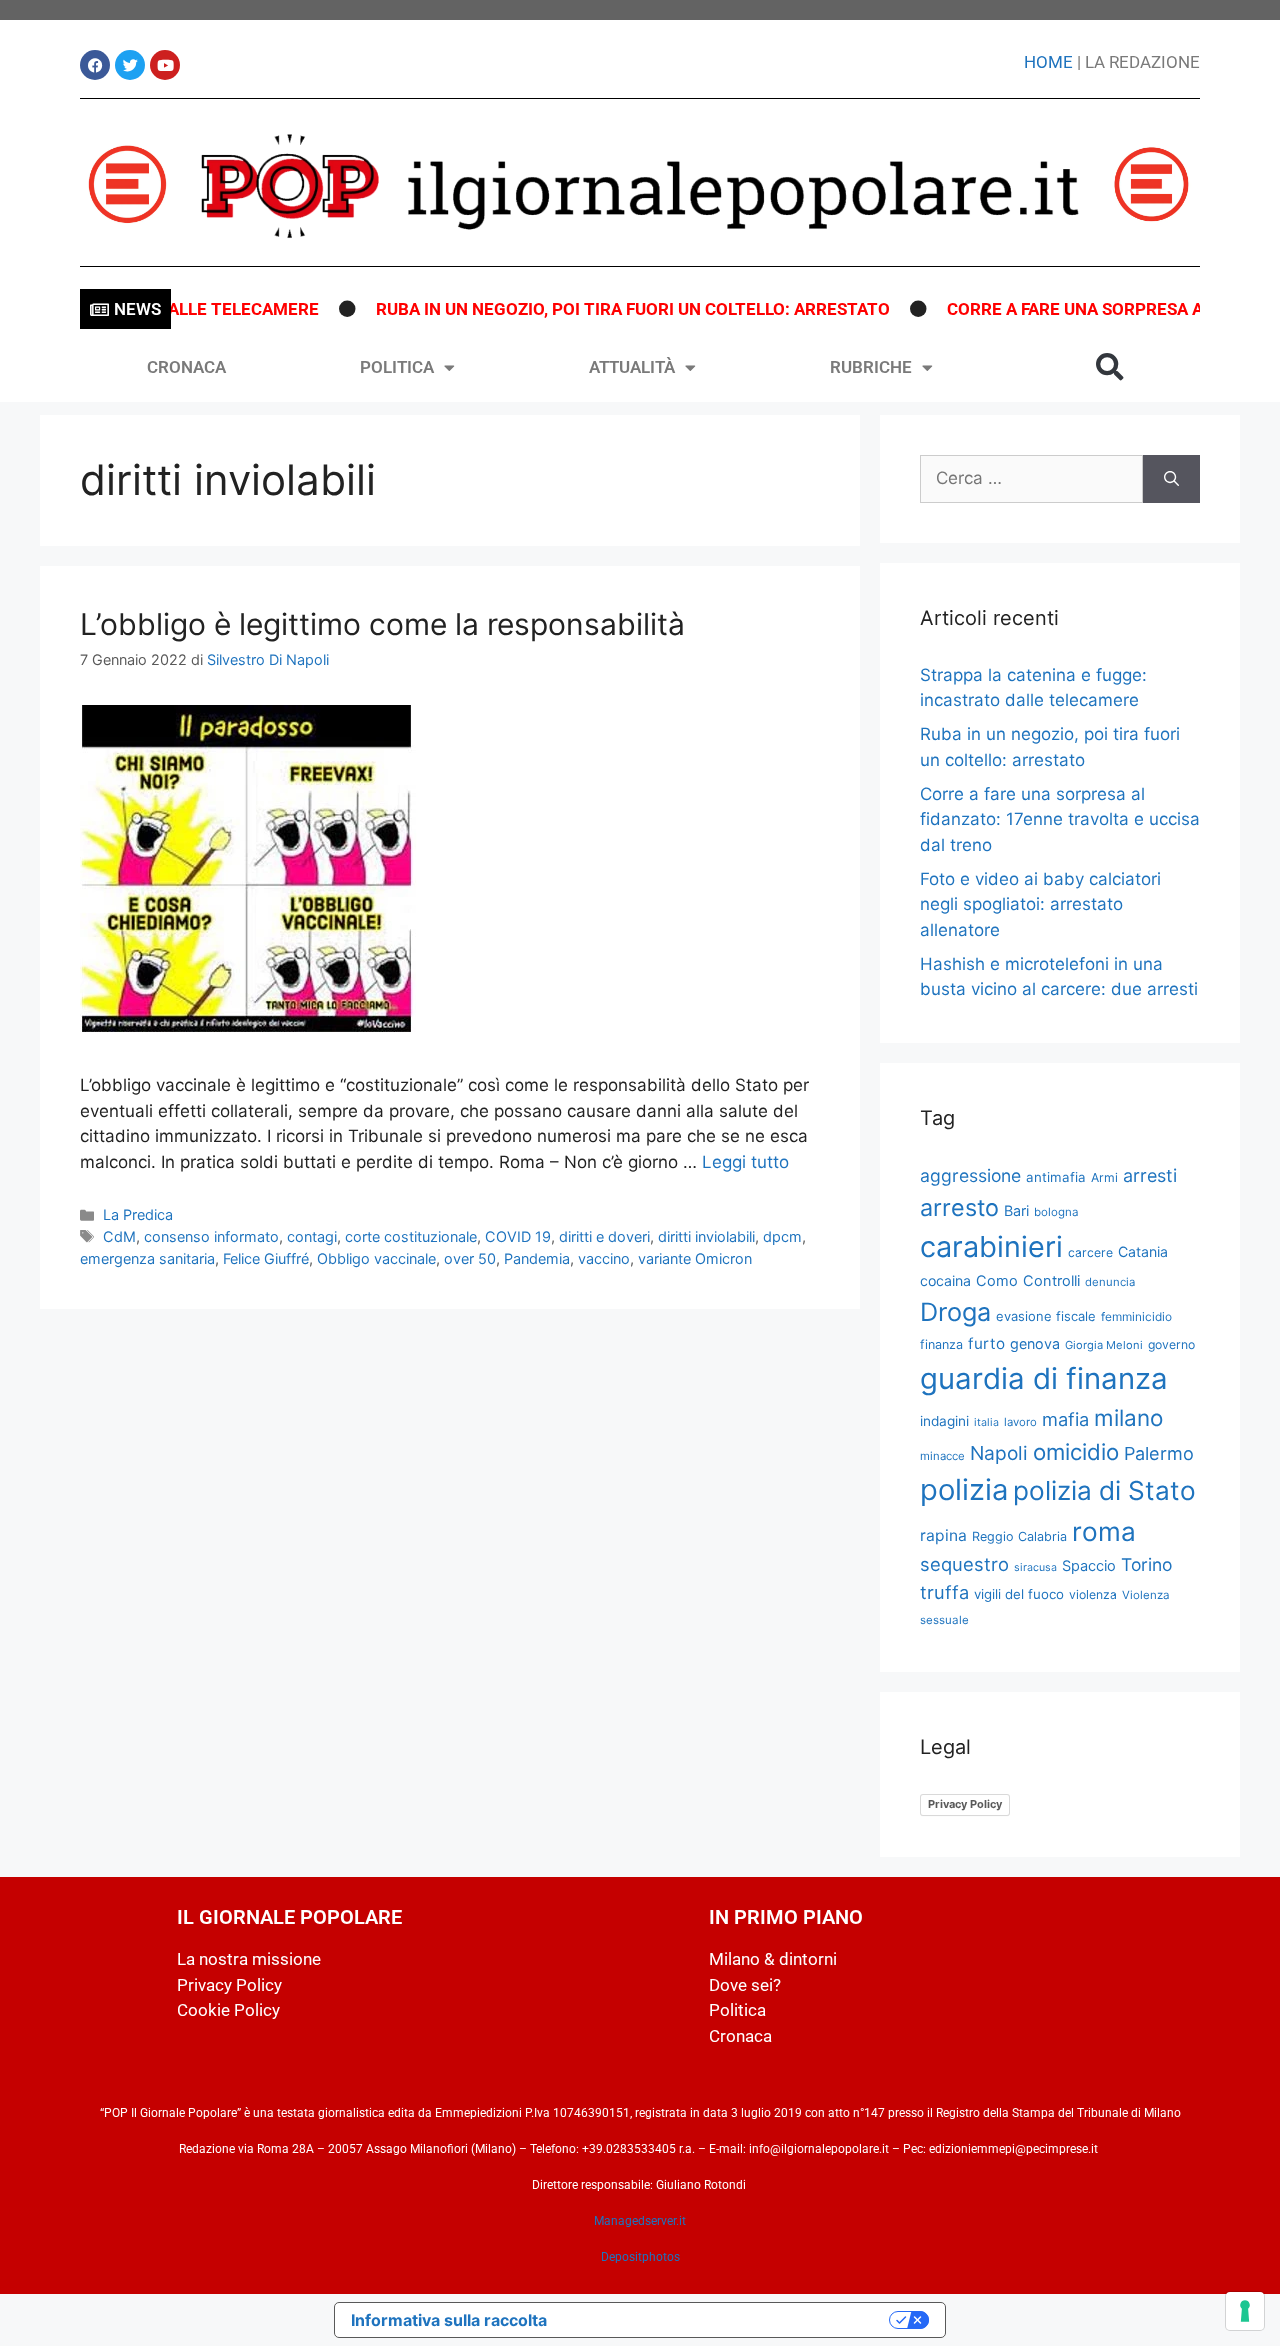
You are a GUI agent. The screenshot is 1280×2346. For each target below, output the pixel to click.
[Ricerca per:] (1031, 479)
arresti (1150, 1175)
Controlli (1051, 1281)
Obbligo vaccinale (376, 1258)
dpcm (782, 1236)
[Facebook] (95, 65)
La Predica (138, 1214)
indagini (944, 1421)
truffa (944, 1592)
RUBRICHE (871, 367)
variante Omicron (695, 1258)
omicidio (1076, 1451)
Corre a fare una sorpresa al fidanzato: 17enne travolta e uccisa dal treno (1060, 819)
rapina (943, 1535)
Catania (1143, 1251)
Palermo (1159, 1453)
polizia (964, 1489)
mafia (1065, 1419)
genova (1035, 1343)
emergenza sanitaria (147, 1258)
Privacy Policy (965, 1804)
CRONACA (186, 367)
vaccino (604, 1258)
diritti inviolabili (706, 1236)
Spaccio (1089, 1566)
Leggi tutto (745, 1162)
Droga (955, 1312)
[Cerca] (1171, 479)
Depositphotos (640, 2257)
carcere (1090, 1252)
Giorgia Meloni (1104, 1345)
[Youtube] (165, 65)
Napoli (999, 1453)
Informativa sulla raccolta (449, 2320)
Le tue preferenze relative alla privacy (728, 2320)
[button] (1110, 367)
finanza (941, 1344)
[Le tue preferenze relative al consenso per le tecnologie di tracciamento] (1245, 2311)
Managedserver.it (640, 2221)
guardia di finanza (1044, 1378)
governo (1171, 1344)
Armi (1104, 1177)
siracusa (1035, 1567)
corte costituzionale (411, 1236)
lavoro (1020, 1422)
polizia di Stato (1104, 1490)
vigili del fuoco (1019, 1594)
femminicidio (1136, 1316)
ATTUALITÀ (632, 367)
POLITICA (397, 367)
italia (986, 1422)
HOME (1048, 62)
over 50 (470, 1258)
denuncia (1110, 1282)
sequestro (964, 1564)
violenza (1093, 1594)
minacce (942, 1456)
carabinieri (991, 1246)
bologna (1056, 1212)
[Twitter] (130, 65)
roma (1104, 1531)
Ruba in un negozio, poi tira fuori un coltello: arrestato (598, 309)
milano (1128, 1417)
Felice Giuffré (266, 1258)
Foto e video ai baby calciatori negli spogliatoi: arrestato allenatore (1040, 904)
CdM (119, 1236)
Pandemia (537, 1258)
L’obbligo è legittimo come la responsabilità (382, 624)
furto (986, 1343)
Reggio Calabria (1019, 1536)
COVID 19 (518, 1236)
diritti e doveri (604, 1236)
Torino (1146, 1564)
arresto (959, 1207)
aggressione (970, 1175)
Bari (1016, 1210)
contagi (312, 1236)
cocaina (945, 1280)
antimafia (1056, 1177)
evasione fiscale (1046, 1316)
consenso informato (211, 1236)
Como (997, 1281)
